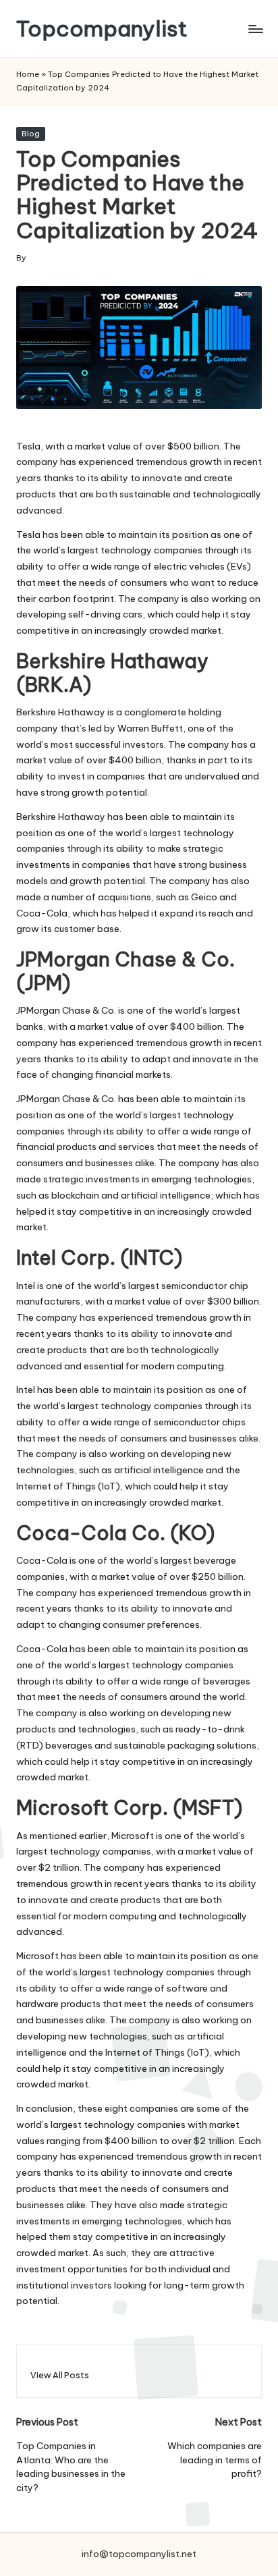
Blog (31, 134)
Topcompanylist (102, 29)
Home (28, 74)
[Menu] (255, 29)
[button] (60, 2375)
